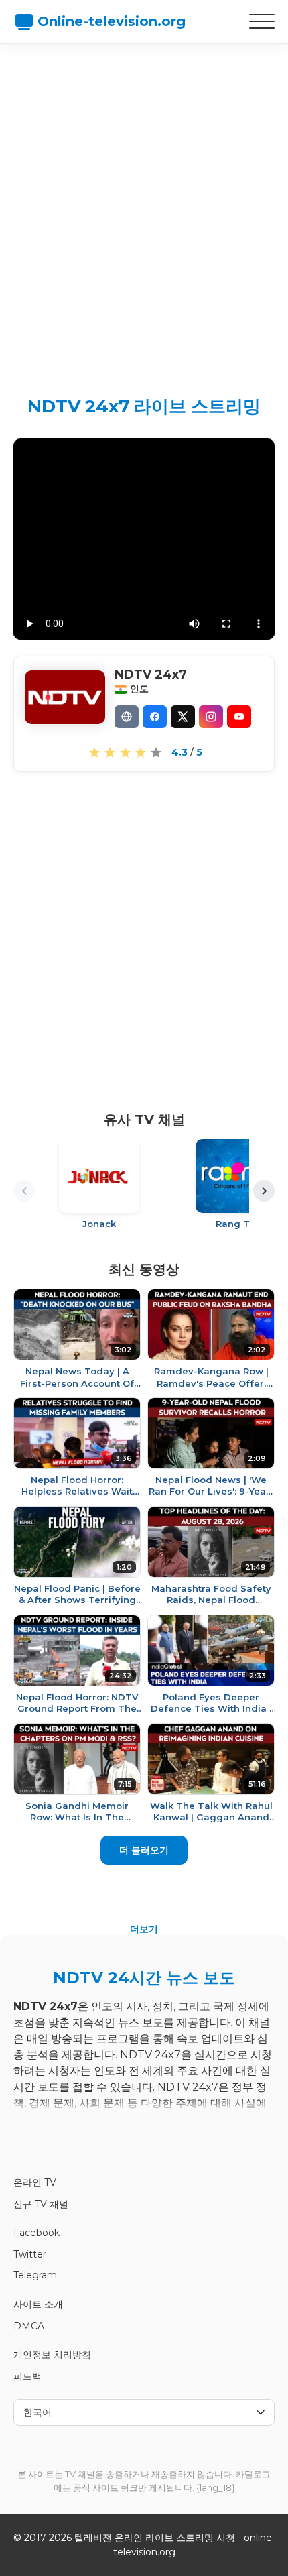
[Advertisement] (144, 208)
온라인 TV (35, 2182)
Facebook (37, 2233)
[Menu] (262, 21)
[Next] (264, 1191)
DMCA (29, 2326)
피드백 (27, 2376)
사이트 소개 (38, 2304)
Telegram (35, 2275)
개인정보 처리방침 (52, 2355)
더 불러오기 (144, 1850)
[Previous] (24, 1191)
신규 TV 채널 (41, 2204)
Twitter (30, 2254)
